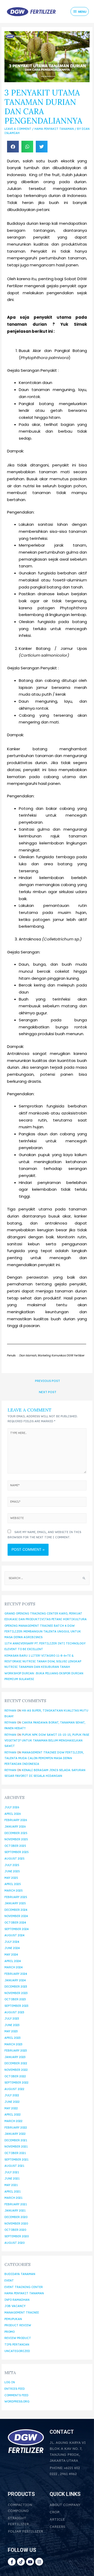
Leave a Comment (18, 129)
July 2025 (12, 1865)
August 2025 (14, 1859)
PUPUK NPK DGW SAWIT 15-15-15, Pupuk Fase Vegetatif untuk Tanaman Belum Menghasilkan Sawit (47, 1740)
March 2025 (14, 1891)
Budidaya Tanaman (20, 2274)
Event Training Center (24, 2287)
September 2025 (17, 1852)
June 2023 (12, 2025)
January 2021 (15, 2210)
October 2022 (15, 2076)
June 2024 (12, 1948)
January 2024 (15, 1980)
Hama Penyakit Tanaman (54, 129)
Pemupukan (13, 2319)
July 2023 (12, 2018)
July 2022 (12, 2095)
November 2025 (16, 1839)
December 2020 (16, 2217)
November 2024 (16, 1916)
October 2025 (15, 1846)
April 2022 (13, 2114)
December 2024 (16, 1910)
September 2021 (16, 2160)
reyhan (10, 1710)
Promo (10, 2332)
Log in (10, 2382)
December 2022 (16, 2063)
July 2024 (12, 1942)
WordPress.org (17, 2401)
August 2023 (14, 2012)
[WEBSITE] (47, 1519)
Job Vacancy (15, 2306)
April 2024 (13, 1961)
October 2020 (15, 2230)
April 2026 (13, 1814)
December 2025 (16, 1833)
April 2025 (13, 1884)
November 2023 (16, 1993)
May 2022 (11, 2108)
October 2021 (15, 2153)
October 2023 (15, 1999)
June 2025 (12, 1871)
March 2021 (13, 2198)
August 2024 (14, 1935)
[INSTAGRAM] (39, 2562)
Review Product (18, 2338)
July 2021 (12, 2172)
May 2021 (11, 2185)
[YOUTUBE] (30, 2562)
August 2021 (14, 2166)
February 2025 (16, 1897)
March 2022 (13, 2121)
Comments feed (16, 2395)
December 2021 (16, 2140)
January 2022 (15, 2134)
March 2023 (13, 2044)
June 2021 (12, 2178)
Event (9, 2280)
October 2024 (15, 1923)
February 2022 (16, 2128)
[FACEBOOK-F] (12, 2562)
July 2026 (12, 1807)
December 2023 (16, 1987)
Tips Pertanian (17, 2344)
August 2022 (14, 2089)
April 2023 (12, 2038)
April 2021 (13, 2191)
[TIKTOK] (21, 2562)
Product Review (18, 2325)
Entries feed (15, 2389)
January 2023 (15, 2057)
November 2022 (16, 2070)
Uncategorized (17, 2351)
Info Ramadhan (17, 2300)
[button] (13, 147)
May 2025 (11, 1878)
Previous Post (48, 1381)
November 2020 (16, 2223)
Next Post (48, 1392)
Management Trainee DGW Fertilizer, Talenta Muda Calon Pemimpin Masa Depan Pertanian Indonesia (44, 1758)
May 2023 (11, 2031)
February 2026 (16, 1820)
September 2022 (16, 2082)
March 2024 (14, 1967)
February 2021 (16, 2204)
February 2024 (16, 1974)
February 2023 (16, 2050)
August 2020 (14, 2243)
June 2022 (12, 2102)
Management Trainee (22, 2312)
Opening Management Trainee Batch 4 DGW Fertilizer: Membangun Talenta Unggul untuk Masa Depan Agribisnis (43, 1631)
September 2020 (17, 2236)
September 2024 (17, 1929)
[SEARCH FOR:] (47, 1578)
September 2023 (16, 2006)
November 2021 (16, 2146)
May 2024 (11, 1955)
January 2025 (15, 1903)
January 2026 (15, 1827)
